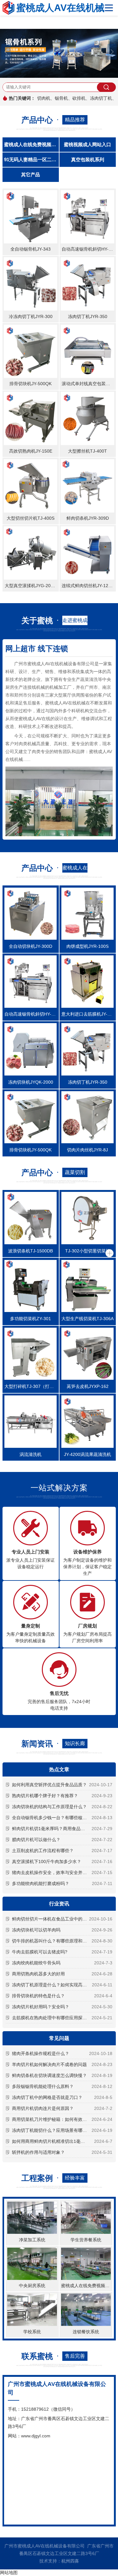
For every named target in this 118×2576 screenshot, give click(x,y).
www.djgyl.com (36, 2436)
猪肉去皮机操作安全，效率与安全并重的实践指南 (60, 1872)
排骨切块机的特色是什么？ (38, 1996)
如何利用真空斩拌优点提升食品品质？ (49, 1785)
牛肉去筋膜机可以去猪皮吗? (40, 1952)
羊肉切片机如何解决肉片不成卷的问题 (49, 2064)
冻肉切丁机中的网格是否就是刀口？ (47, 2097)
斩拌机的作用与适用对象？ (38, 2152)
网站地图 (9, 2573)
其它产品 (31, 175)
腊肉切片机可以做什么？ (36, 1840)
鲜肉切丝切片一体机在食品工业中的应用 (52, 1919)
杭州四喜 (70, 2561)
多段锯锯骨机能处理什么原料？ (43, 2086)
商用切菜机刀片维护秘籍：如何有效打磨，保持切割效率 (62, 2119)
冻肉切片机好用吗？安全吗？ (41, 2007)
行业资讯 (59, 1904)
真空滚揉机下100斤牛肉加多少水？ (47, 1862)
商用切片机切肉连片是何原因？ (43, 2108)
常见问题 (59, 2038)
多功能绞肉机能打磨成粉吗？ (41, 1883)
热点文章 (59, 1769)
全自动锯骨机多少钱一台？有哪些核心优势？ (56, 1818)
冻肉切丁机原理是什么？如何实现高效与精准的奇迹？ (62, 1985)
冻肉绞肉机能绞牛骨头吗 (36, 1963)
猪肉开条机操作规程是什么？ (41, 2053)
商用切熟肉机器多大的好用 (38, 1974)
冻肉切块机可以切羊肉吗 (36, 1930)
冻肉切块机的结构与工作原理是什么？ (49, 1807)
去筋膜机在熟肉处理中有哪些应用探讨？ (52, 2018)
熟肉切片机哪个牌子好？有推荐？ (45, 1796)
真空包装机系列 (88, 159)
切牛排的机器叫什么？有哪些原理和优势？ (54, 1941)
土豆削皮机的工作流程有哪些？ (43, 1851)
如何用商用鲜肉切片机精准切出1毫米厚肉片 (55, 2141)
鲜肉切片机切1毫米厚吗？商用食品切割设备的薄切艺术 (62, 1829)
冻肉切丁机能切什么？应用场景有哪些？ (52, 2130)
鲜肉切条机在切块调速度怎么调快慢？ (49, 2075)
